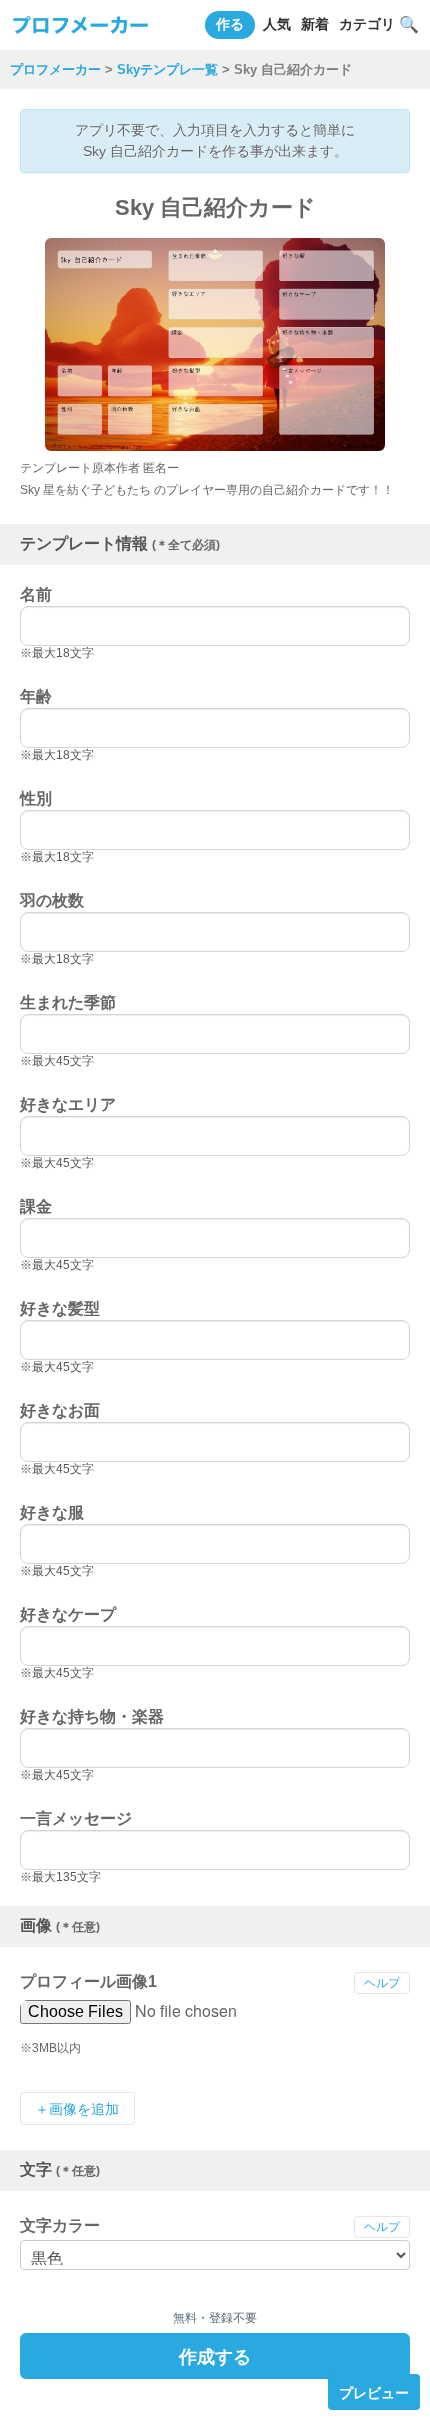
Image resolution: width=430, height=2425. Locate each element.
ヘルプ (382, 1983)
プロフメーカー (55, 69)
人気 (277, 24)
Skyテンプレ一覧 (167, 69)
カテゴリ (367, 24)
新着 (315, 24)
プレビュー (374, 2392)
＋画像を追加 (77, 2109)
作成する (215, 2355)
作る (230, 24)
